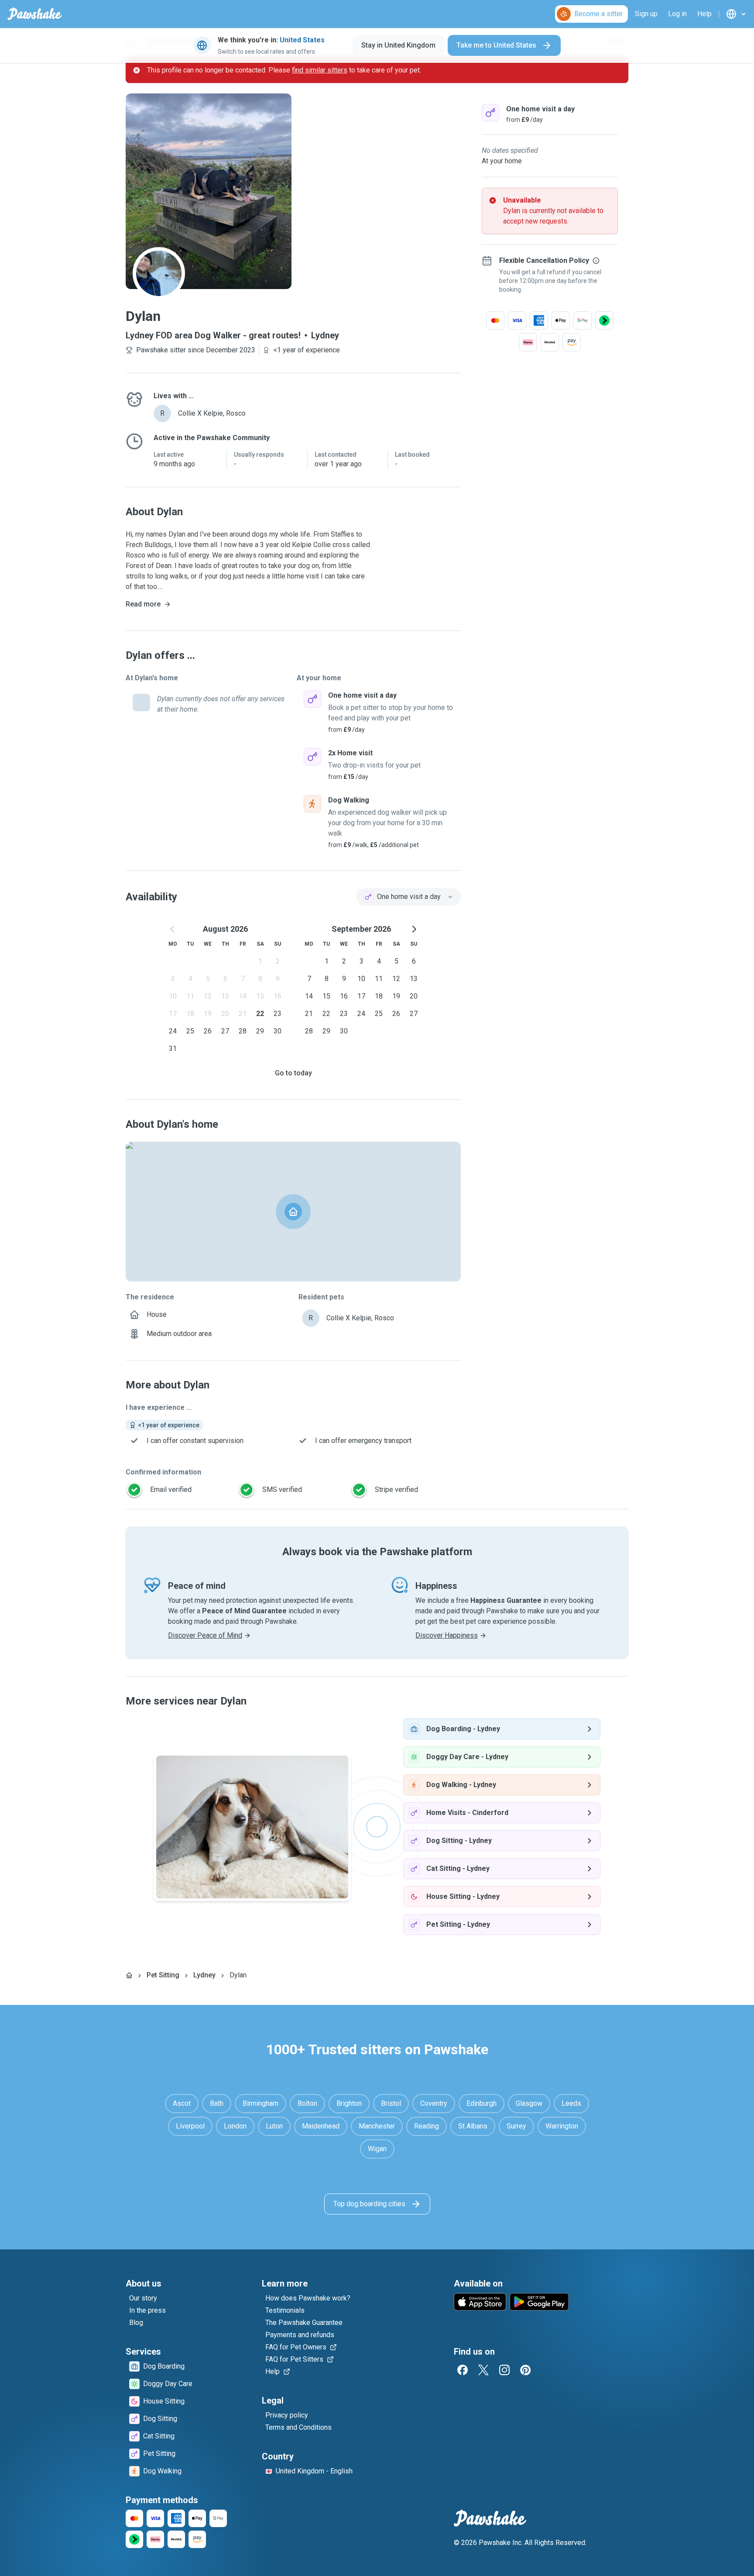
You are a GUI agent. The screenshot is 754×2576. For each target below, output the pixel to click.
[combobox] (408, 897)
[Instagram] (504, 2370)
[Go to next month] (414, 929)
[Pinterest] (525, 2370)
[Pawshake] (35, 14)
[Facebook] (463, 2370)
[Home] (129, 1975)
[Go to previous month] (173, 929)
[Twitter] (483, 2370)
